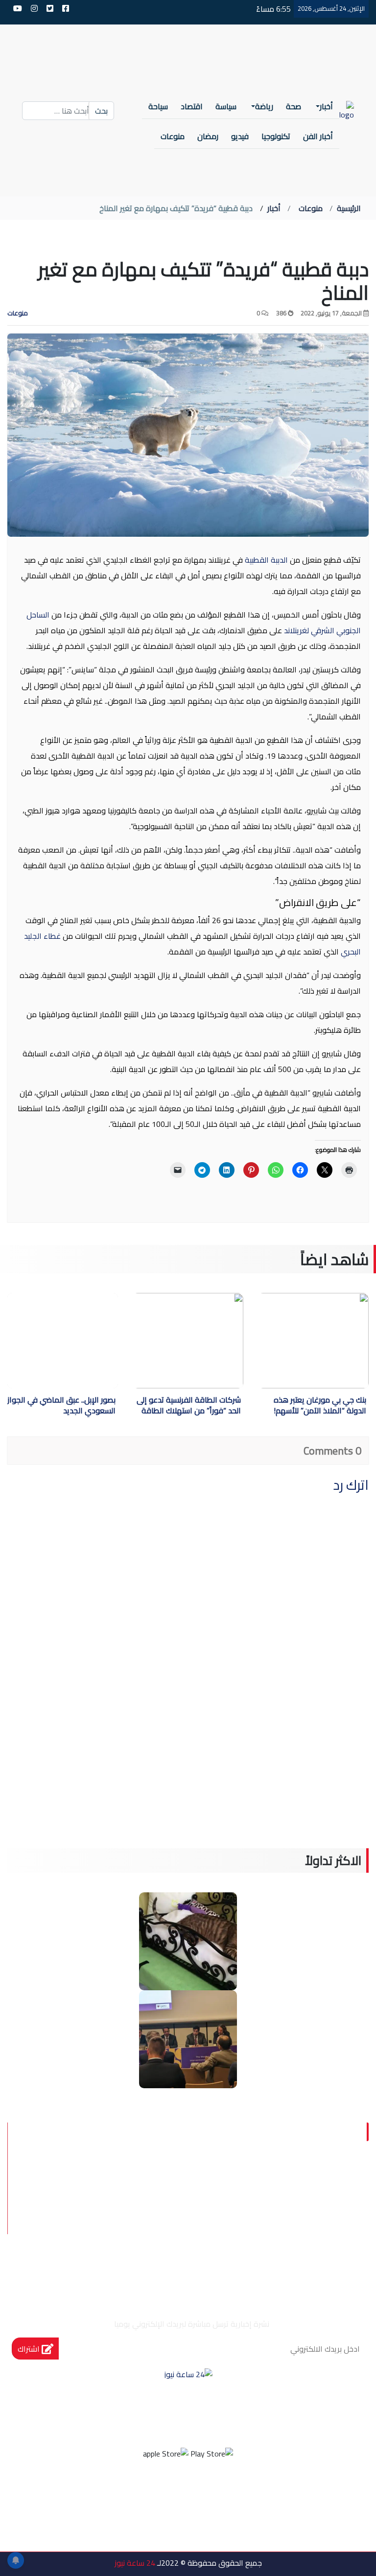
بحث (101, 111)
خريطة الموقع (238, 2230)
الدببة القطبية (266, 560)
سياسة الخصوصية (300, 2207)
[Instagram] (175, 2493)
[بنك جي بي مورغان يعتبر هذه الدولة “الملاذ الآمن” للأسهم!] (284, 1341)
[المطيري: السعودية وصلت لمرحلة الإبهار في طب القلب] (188, 2038)
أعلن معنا (247, 2254)
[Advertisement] (188, 1780)
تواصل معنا (316, 2230)
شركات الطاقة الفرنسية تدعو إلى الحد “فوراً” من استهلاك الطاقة (189, 1406)
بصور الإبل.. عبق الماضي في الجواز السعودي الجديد (61, 1406)
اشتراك (30, 2349)
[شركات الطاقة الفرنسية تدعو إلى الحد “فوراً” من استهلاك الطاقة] (158, 1341)
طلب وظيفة (315, 2254)
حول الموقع (314, 2183)
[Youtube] (148, 2493)
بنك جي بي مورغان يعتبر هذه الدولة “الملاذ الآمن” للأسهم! (320, 1406)
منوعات (311, 208)
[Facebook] (228, 2493)
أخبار (274, 208)
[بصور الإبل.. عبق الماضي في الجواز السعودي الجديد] (63, 1341)
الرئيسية (349, 208)
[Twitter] (201, 2493)
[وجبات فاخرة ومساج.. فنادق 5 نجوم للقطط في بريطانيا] (188, 1940)
